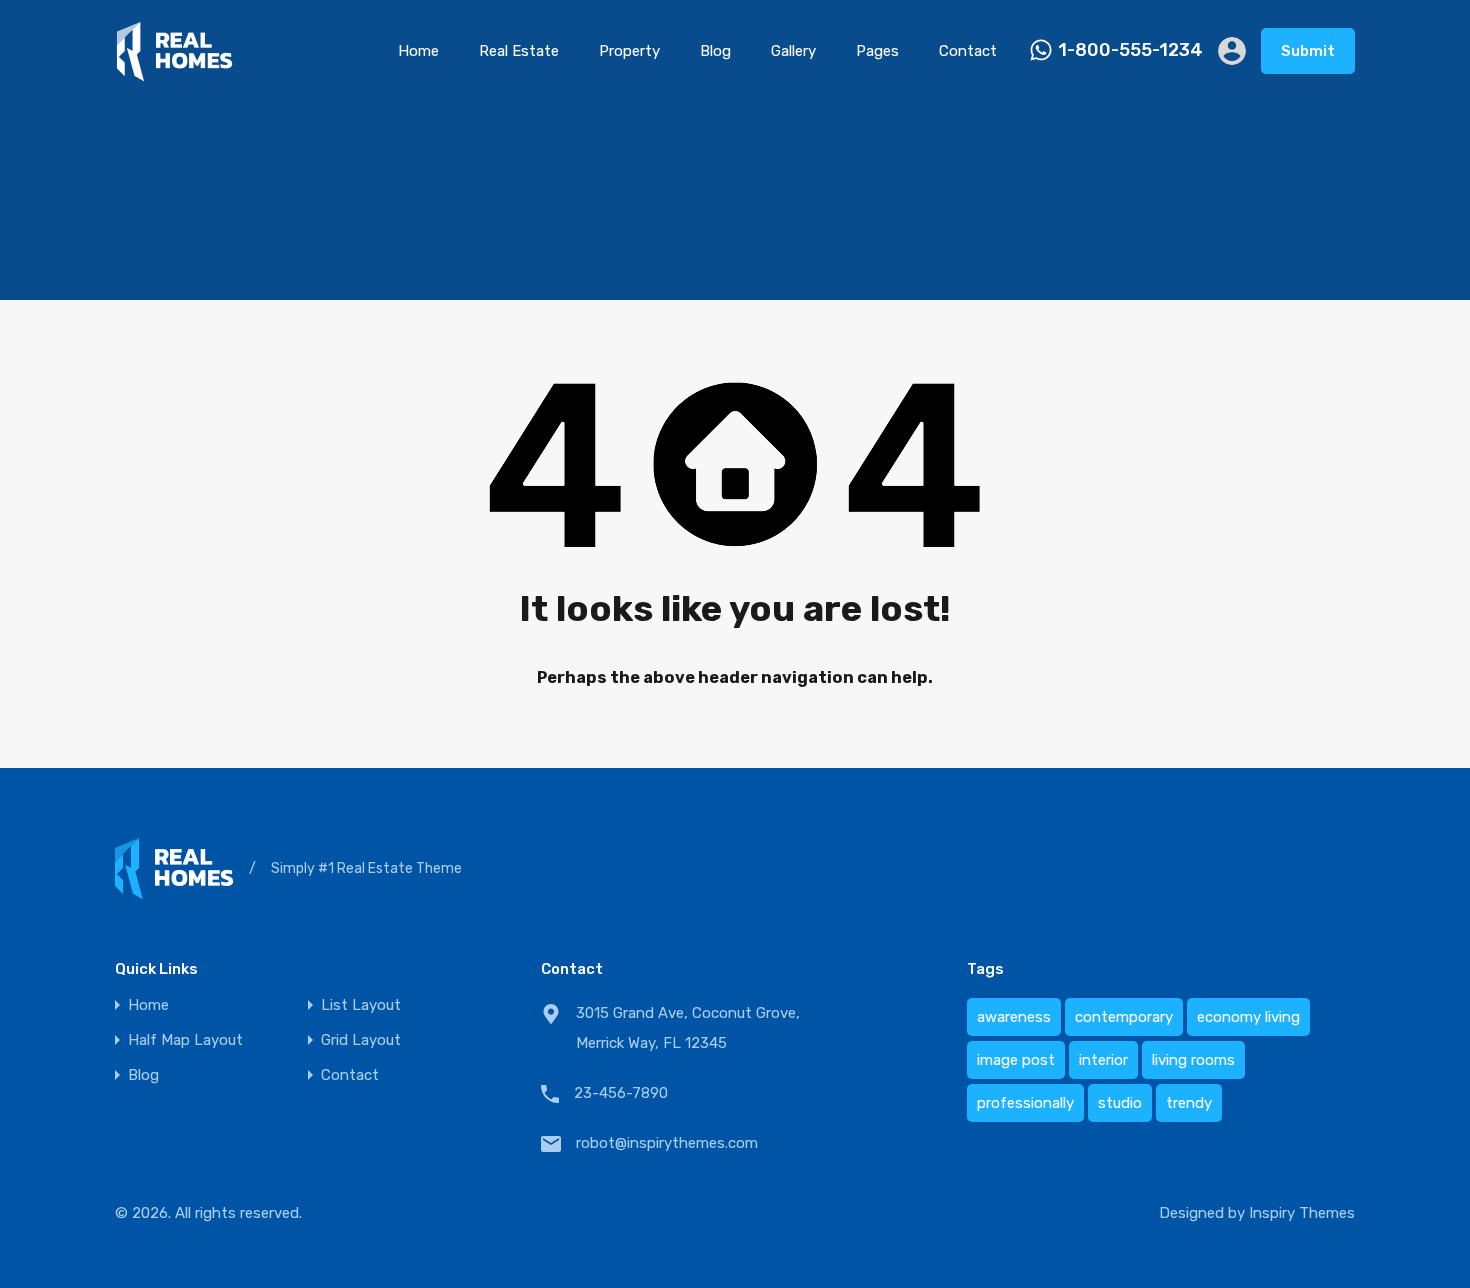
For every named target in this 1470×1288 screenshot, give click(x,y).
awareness (1014, 1017)
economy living (1248, 1017)
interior (1103, 1060)
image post (1016, 1060)
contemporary (1124, 1017)
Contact (968, 51)
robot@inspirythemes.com (667, 1143)
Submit (1308, 51)
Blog (715, 51)
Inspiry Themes (1302, 1213)
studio (1120, 1103)
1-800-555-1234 (1130, 50)
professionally (1025, 1103)
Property (629, 51)
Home (418, 51)
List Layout (361, 1005)
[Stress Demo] (174, 73)
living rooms (1193, 1060)
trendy (1189, 1103)
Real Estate (519, 51)
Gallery (793, 51)
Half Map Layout (185, 1040)
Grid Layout (361, 1040)
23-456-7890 (621, 1093)
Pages (877, 51)
